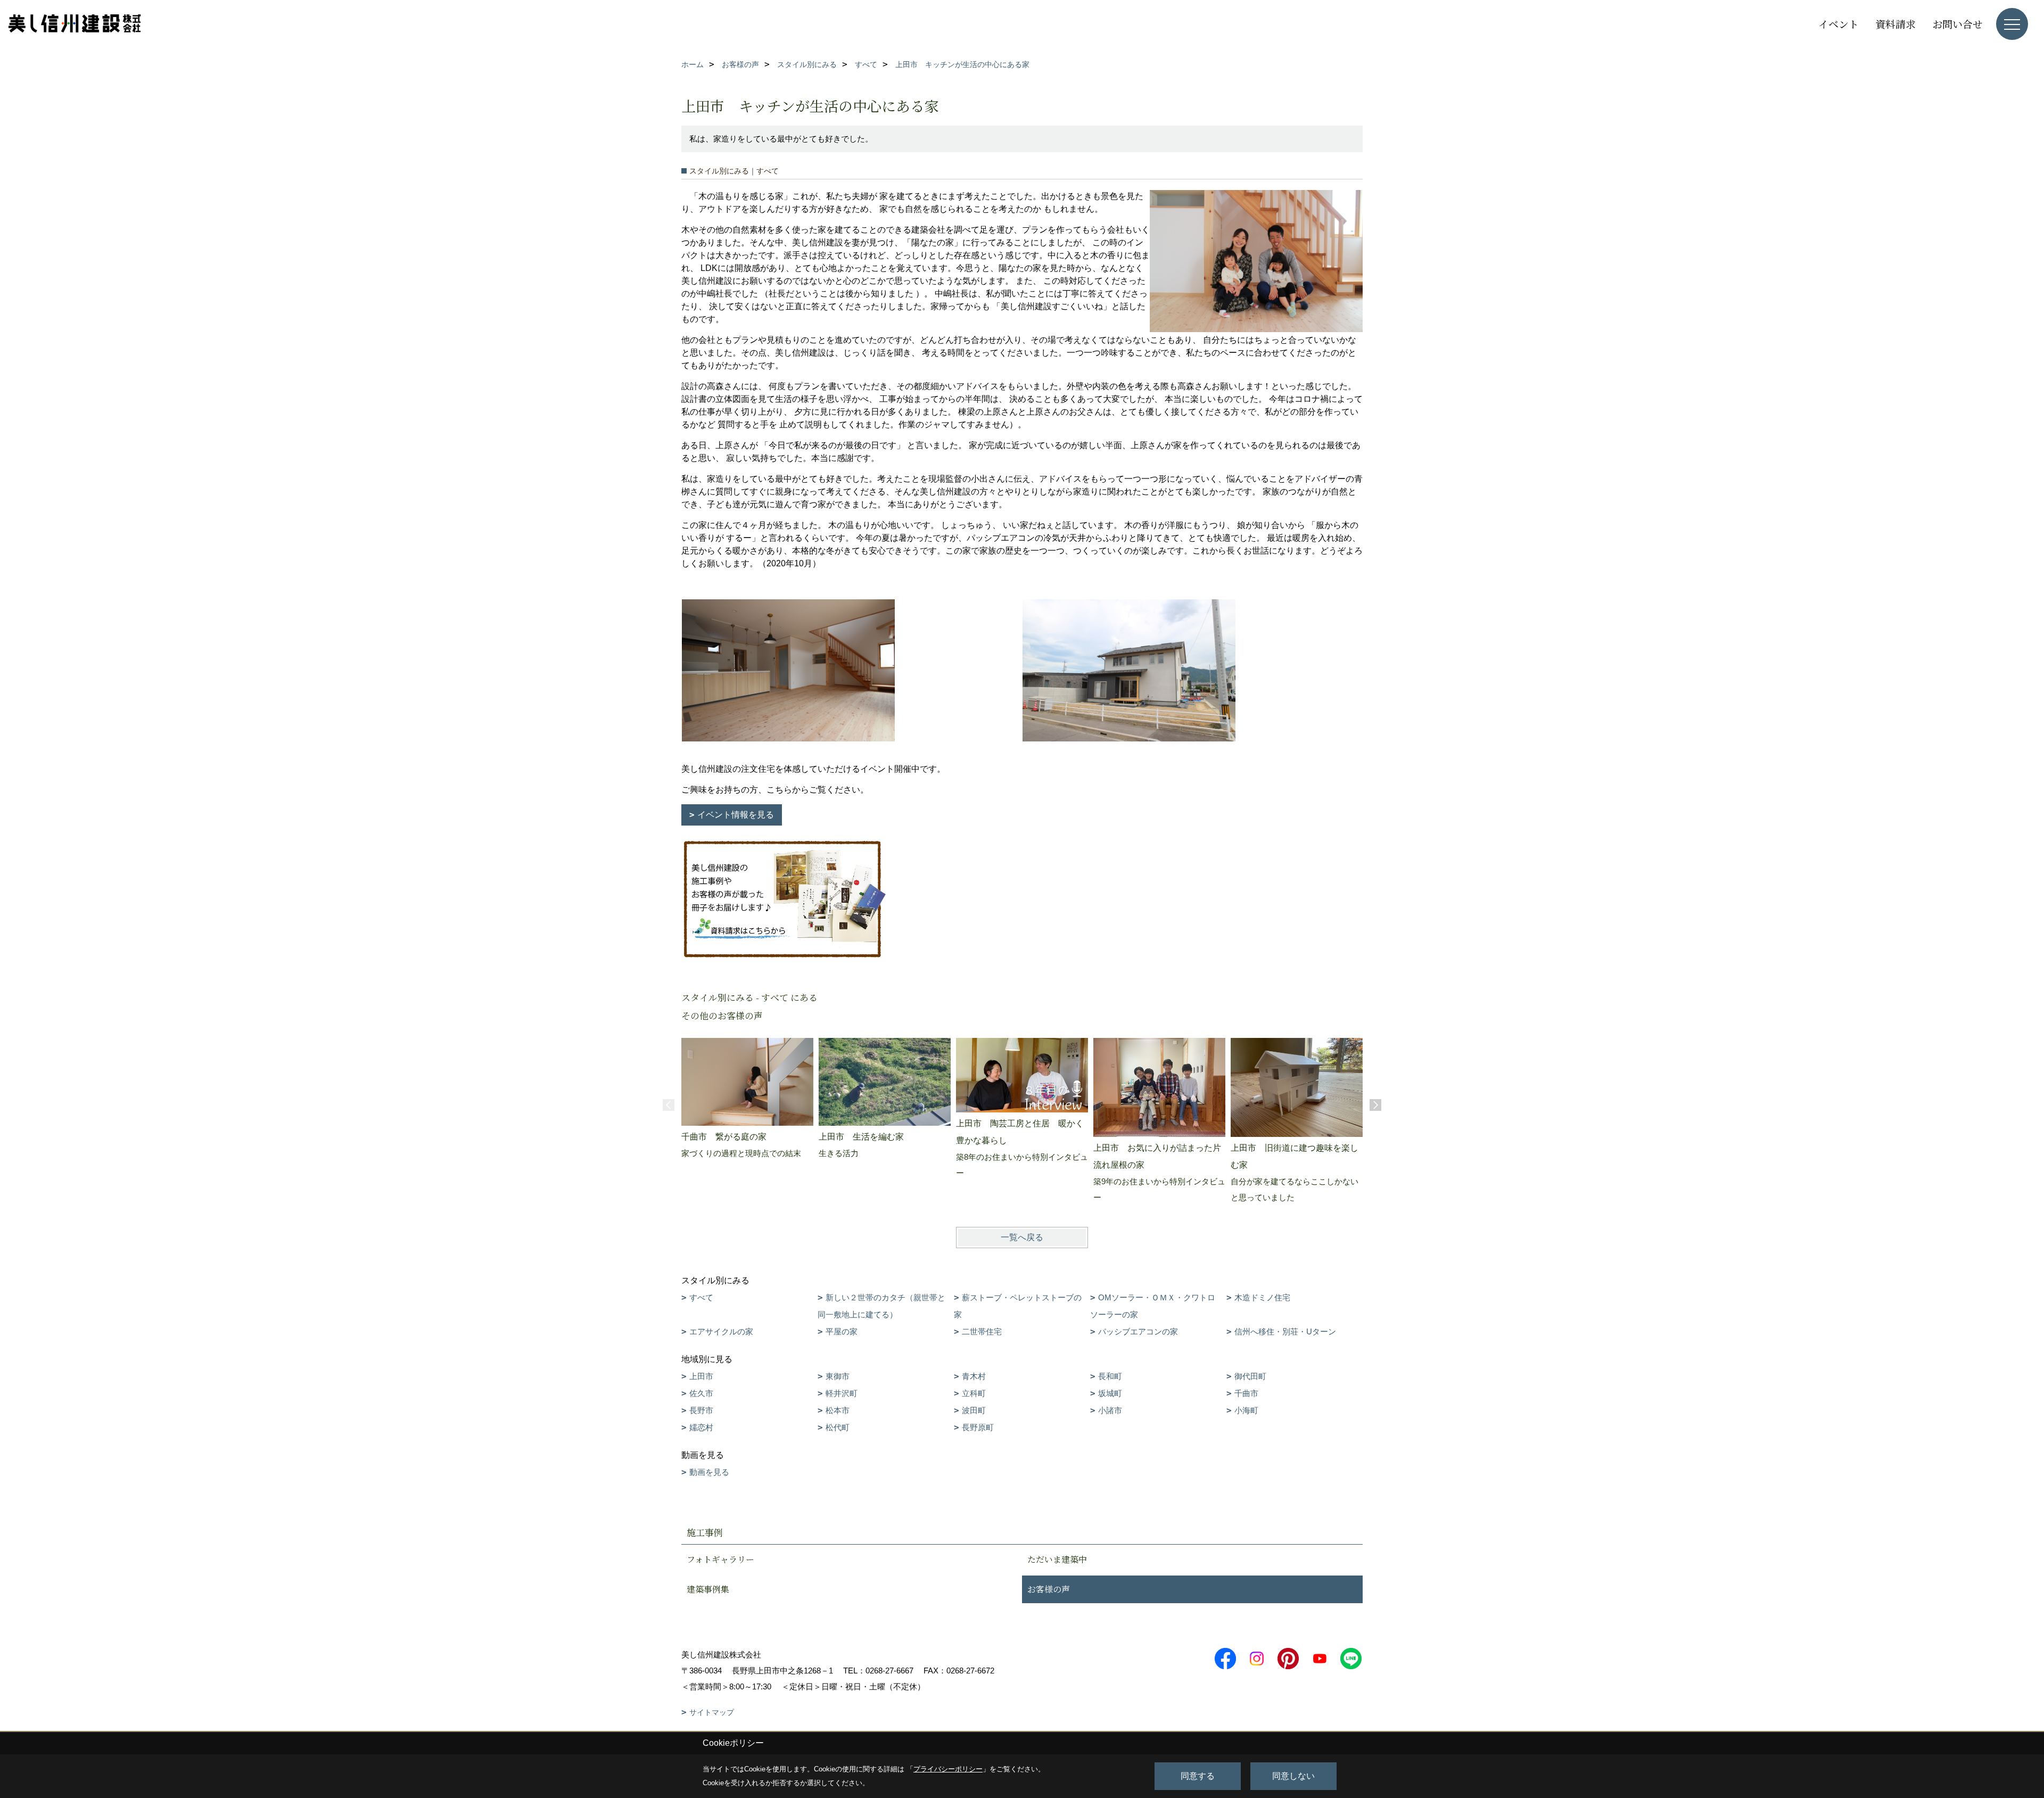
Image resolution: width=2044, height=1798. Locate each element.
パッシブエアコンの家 (1138, 1331)
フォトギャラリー (720, 1559)
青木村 (974, 1376)
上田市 (701, 1376)
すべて (701, 1297)
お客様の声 (1049, 1589)
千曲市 (1246, 1393)
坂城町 (1110, 1393)
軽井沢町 (842, 1393)
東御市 (838, 1376)
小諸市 (1110, 1410)
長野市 (701, 1410)
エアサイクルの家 (721, 1331)
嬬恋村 (701, 1427)
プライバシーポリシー (948, 1769)
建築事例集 (708, 1589)
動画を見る (709, 1472)
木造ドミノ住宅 (1262, 1297)
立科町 (974, 1393)
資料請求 (1895, 24)
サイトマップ (712, 1712)
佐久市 (701, 1393)
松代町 (838, 1427)
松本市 (838, 1410)
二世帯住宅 (982, 1331)
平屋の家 (842, 1331)
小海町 (1246, 1410)
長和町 (1110, 1376)
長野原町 (978, 1427)
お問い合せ (1958, 24)
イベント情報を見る (736, 815)
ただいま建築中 (1057, 1559)
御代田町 (1250, 1376)
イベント (1839, 24)
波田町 (974, 1410)
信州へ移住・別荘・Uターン (1285, 1331)
